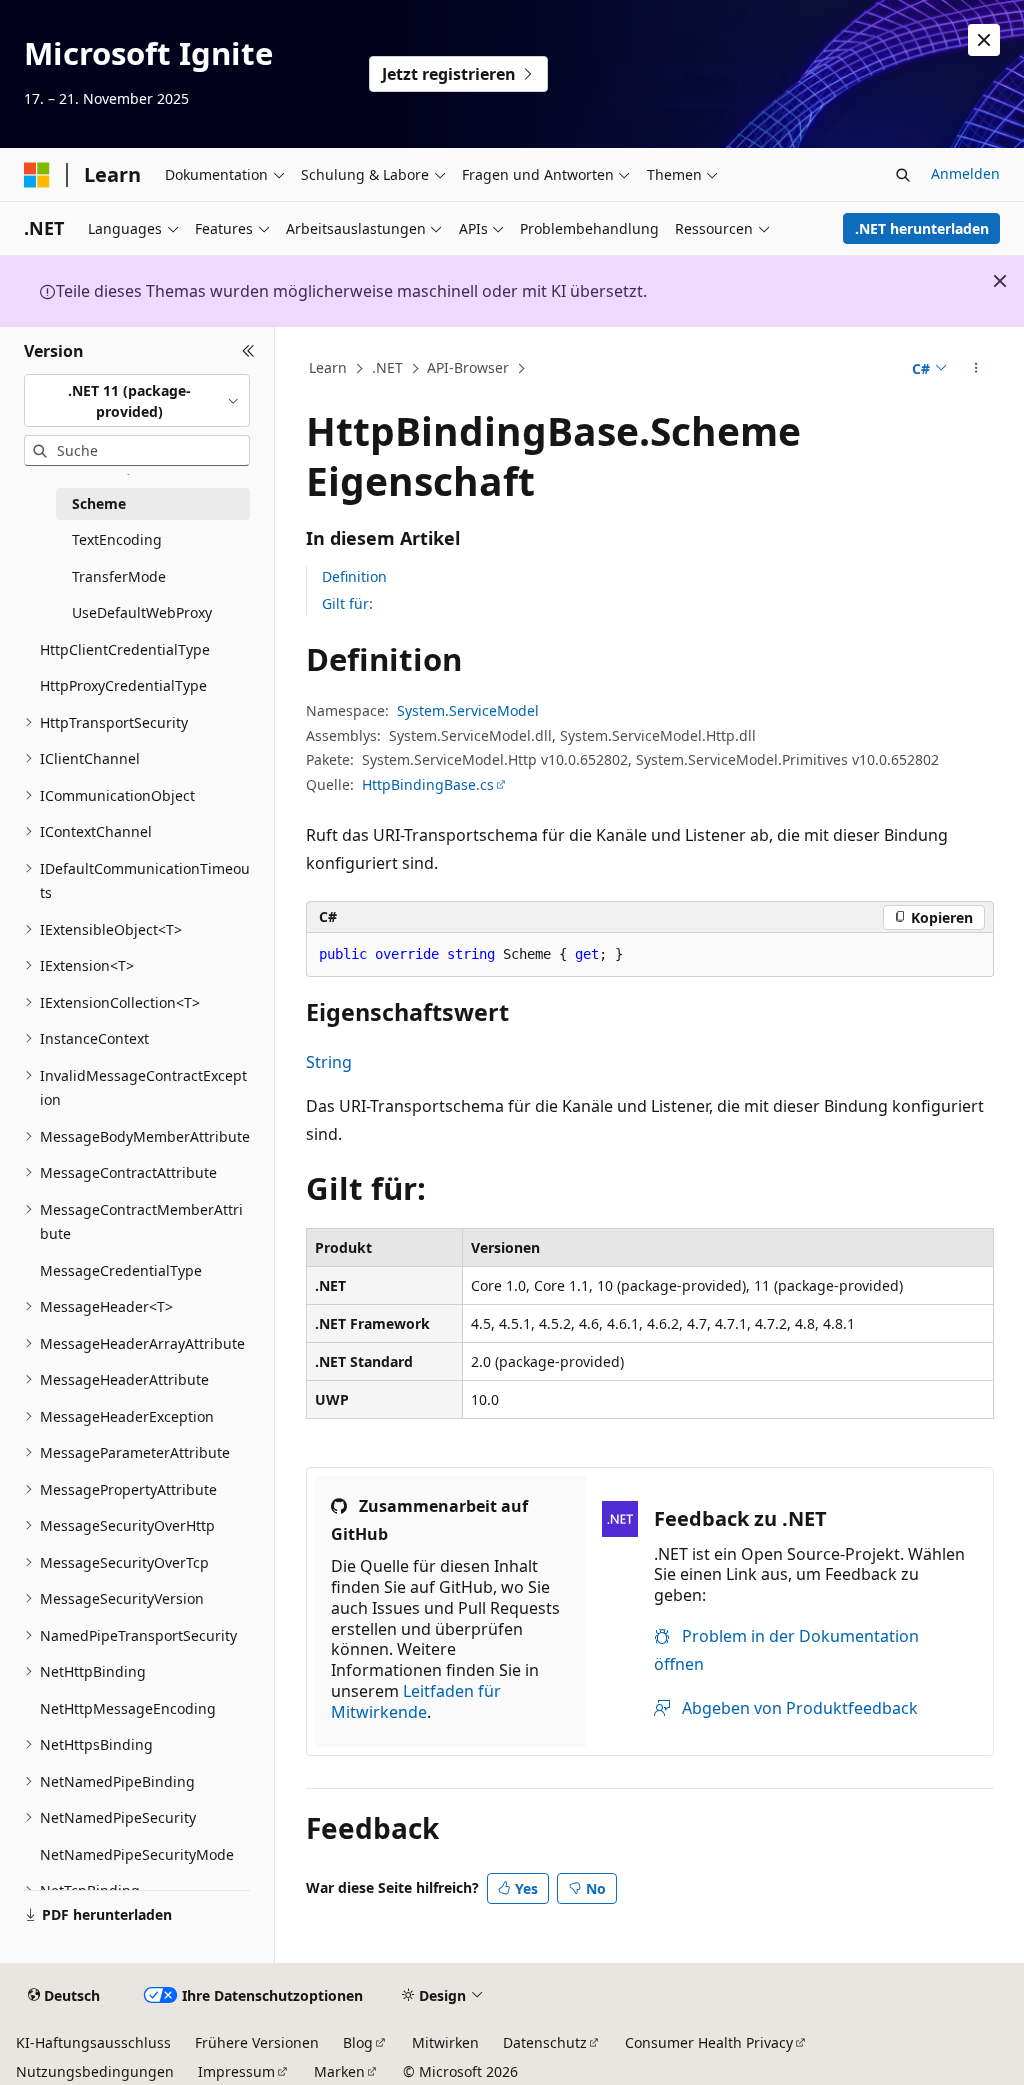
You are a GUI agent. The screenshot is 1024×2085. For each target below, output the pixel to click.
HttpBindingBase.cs (428, 784)
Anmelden (965, 173)
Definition (354, 576)
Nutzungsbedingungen (95, 2071)
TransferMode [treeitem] (119, 576)
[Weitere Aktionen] (975, 369)
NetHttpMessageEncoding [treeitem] (128, 1708)
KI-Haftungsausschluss (93, 2042)
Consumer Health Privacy (709, 2042)
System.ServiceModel (468, 710)
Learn (328, 367)
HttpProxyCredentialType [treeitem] (123, 685)
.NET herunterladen (922, 228)
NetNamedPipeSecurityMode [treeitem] (137, 1854)
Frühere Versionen (257, 2042)
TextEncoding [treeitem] (117, 539)
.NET (387, 367)
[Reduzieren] (248, 351)
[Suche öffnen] (903, 175)
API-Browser (468, 367)
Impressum (236, 2071)
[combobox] (137, 400)
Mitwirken (445, 2042)
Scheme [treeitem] (99, 503)
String (329, 1062)
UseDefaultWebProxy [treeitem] (142, 612)
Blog (358, 2042)
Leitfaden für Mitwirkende (416, 1701)
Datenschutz (545, 2042)
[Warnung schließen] (984, 40)
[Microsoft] (37, 175)
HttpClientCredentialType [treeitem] (125, 649)
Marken (339, 2071)
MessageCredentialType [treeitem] (121, 1270)
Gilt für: (347, 603)
